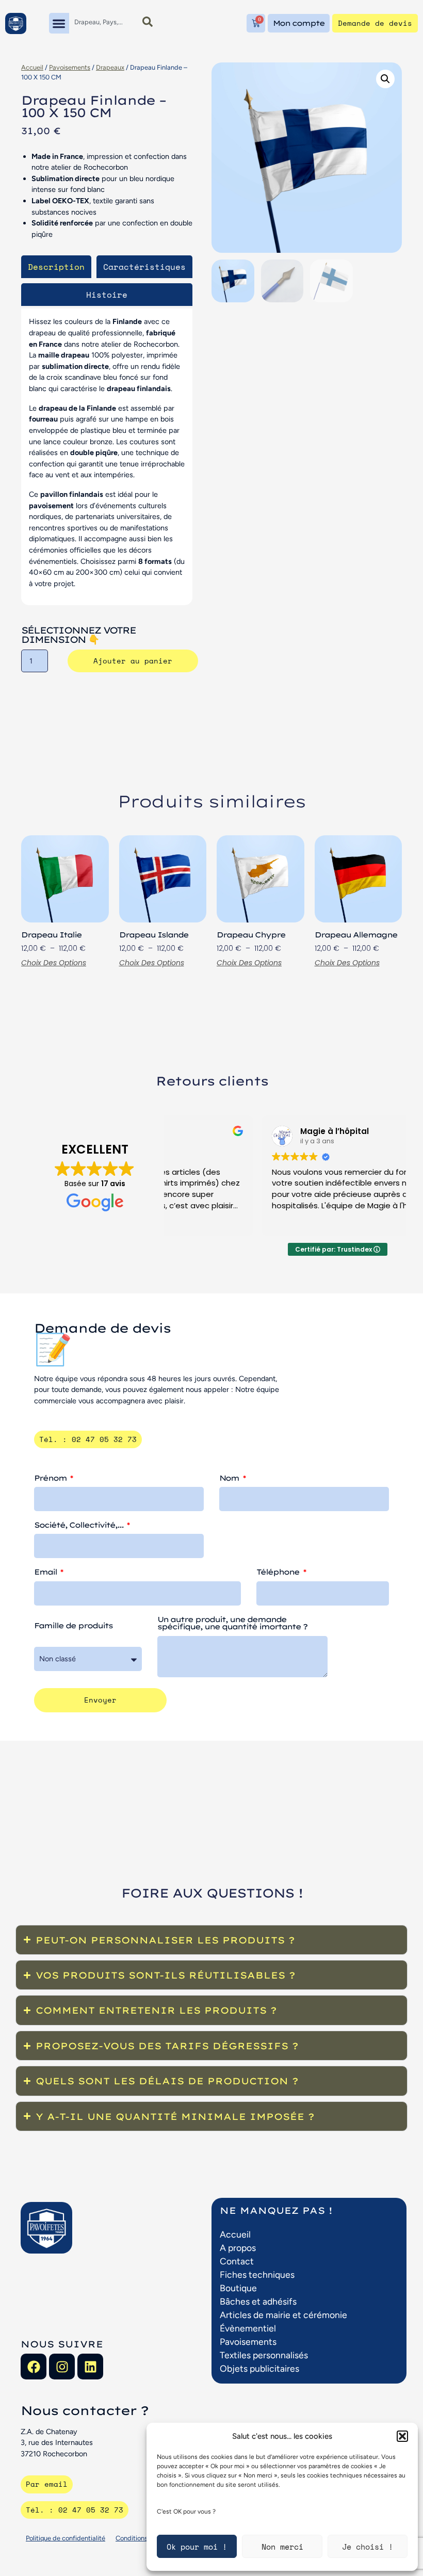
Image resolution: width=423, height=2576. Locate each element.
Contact (237, 2261)
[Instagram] (62, 2367)
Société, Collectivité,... (80, 1526)
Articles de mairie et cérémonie (283, 2315)
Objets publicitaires (259, 2368)
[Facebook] (34, 2367)
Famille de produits (73, 1626)
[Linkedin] (90, 2367)
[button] (402, 2436)
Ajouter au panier (133, 661)
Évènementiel (248, 2328)
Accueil (32, 67)
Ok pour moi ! (197, 2547)
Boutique (238, 2288)
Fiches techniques (257, 2274)
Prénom (51, 1479)
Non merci (282, 2547)
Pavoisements (70, 67)
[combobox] (102, 22)
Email (46, 1573)
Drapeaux (110, 67)
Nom (230, 1479)
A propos (238, 2248)
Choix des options (54, 963)
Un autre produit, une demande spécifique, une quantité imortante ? (232, 1624)
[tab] (56, 267)
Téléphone (279, 1573)
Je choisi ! (368, 2547)
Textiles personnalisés (264, 2355)
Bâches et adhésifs (258, 2301)
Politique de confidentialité (66, 2538)
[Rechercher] (148, 22)
